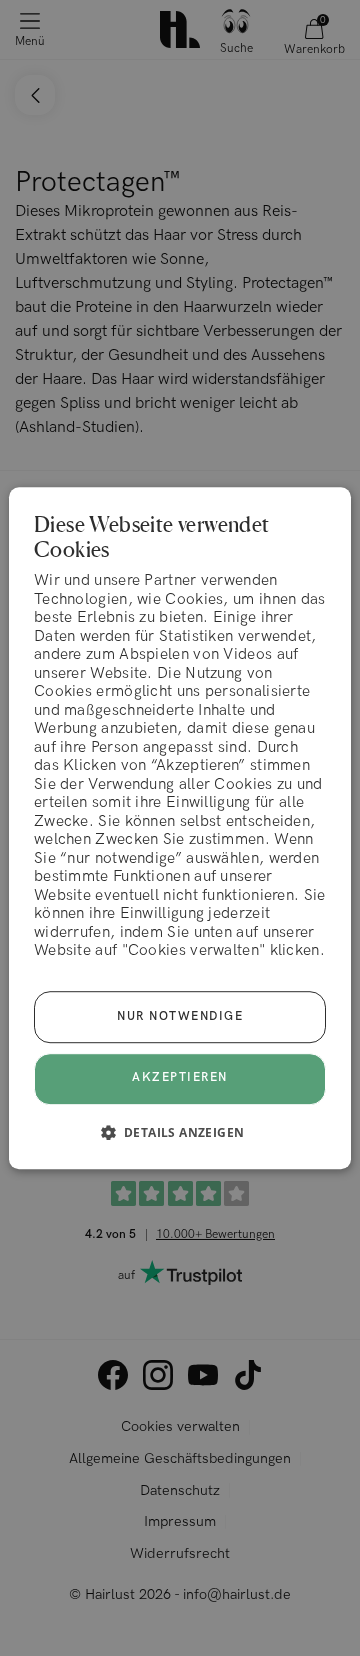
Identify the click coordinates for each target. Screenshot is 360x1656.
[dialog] (180, 828)
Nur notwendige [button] (180, 1016)
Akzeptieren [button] (180, 1078)
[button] (180, 1132)
